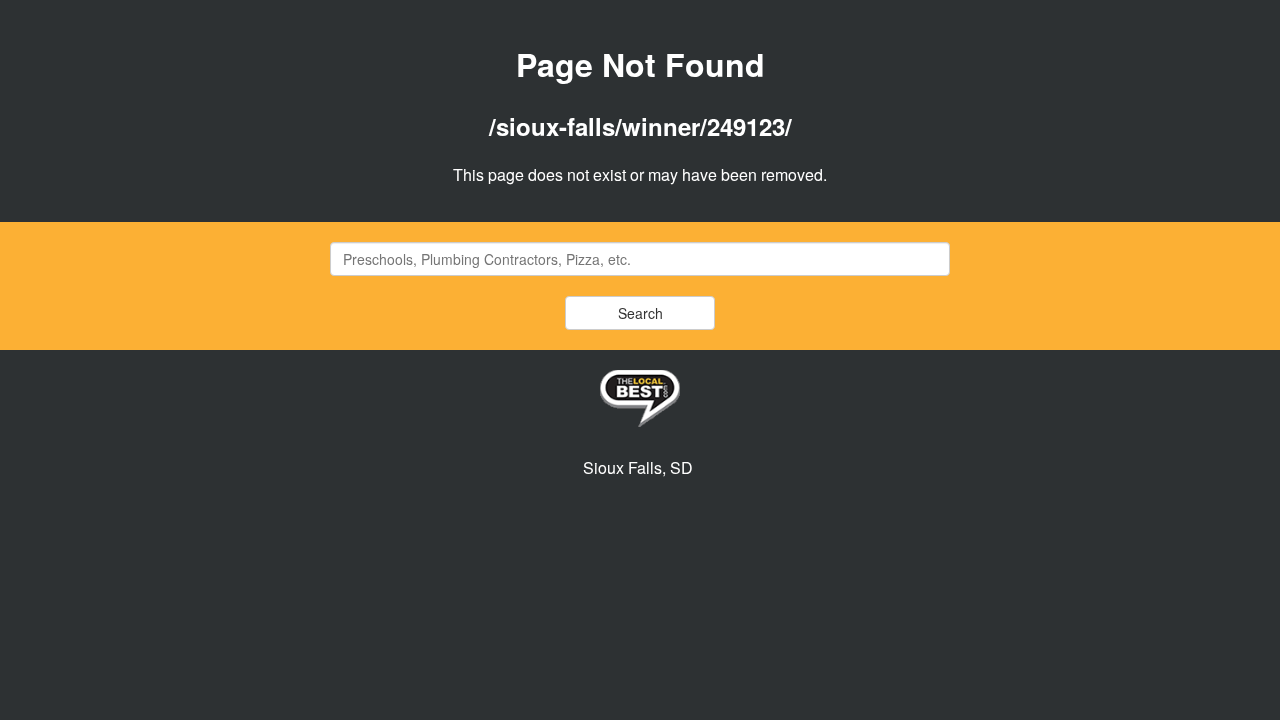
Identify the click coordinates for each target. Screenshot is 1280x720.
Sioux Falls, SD (638, 467)
